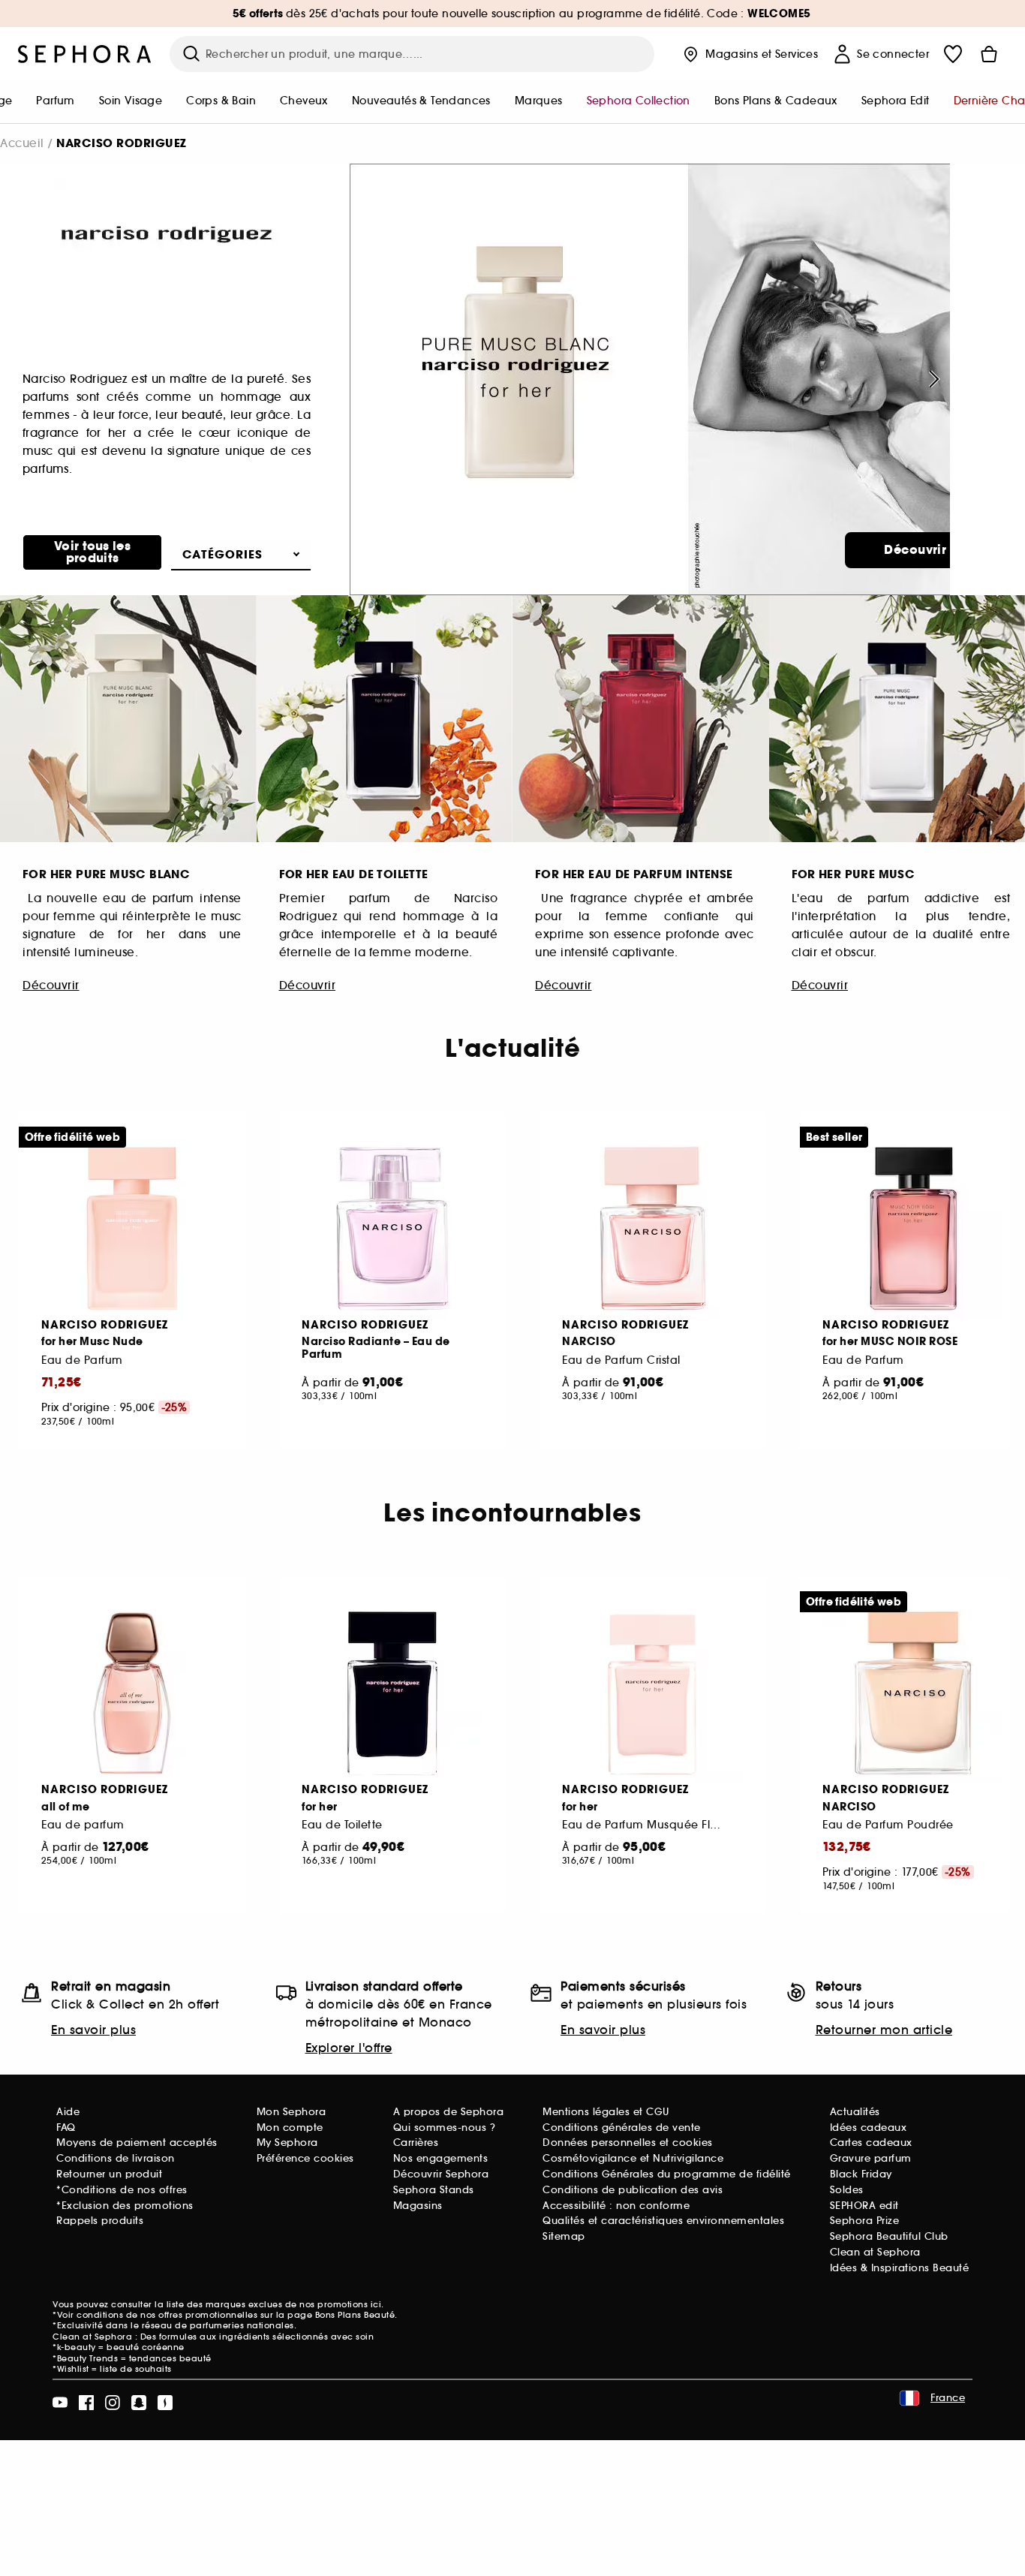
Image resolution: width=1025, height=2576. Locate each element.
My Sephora (287, 2143)
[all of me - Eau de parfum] (132, 1693)
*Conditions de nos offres (122, 2190)
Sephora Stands (434, 2190)
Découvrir (915, 550)
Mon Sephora (292, 2112)
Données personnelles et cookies (628, 2143)
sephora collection (639, 101)
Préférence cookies (305, 2158)
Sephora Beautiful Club (889, 2236)
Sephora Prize (865, 2221)
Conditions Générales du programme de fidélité (667, 2174)
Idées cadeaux (869, 2128)
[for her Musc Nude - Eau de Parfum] (132, 1229)
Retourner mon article (884, 2030)
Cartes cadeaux (871, 2143)
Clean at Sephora (875, 2252)
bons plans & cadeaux (776, 101)
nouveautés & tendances (421, 101)
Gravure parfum (871, 2158)
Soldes (847, 2190)
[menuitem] (55, 102)
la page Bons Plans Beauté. (337, 2315)
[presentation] (932, 379)
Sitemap (564, 2236)
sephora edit (896, 101)
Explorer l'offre (349, 2048)
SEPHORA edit (864, 2206)
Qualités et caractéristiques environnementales (663, 2221)
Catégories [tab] (222, 554)
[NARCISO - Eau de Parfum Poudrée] (913, 1693)
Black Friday (861, 2174)
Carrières (416, 2143)
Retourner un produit (109, 2174)
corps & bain (221, 101)
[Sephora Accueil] (85, 54)
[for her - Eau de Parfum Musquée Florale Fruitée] (653, 1693)
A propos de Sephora (449, 2112)
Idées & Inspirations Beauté (900, 2268)
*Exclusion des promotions (125, 2206)
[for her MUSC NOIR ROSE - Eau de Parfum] (913, 1229)
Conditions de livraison (116, 2158)
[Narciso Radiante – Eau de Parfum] (392, 1229)
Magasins (418, 2206)
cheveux (304, 101)
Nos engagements (441, 2158)
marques (539, 101)
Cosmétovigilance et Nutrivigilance (633, 2158)
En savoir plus (93, 2030)
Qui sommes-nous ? (445, 2128)
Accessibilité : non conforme (616, 2206)
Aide (68, 2112)
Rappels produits (100, 2221)
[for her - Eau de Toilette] (392, 1693)
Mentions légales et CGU (606, 2112)
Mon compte (290, 2128)
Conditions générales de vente (622, 2128)
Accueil (22, 143)
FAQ (66, 2128)
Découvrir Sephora (441, 2174)
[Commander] (989, 54)
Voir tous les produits (92, 552)
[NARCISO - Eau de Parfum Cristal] (653, 1229)
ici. (377, 2304)
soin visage (131, 101)
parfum (55, 101)
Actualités (855, 2112)
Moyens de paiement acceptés (137, 2143)
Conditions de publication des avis (633, 2190)
